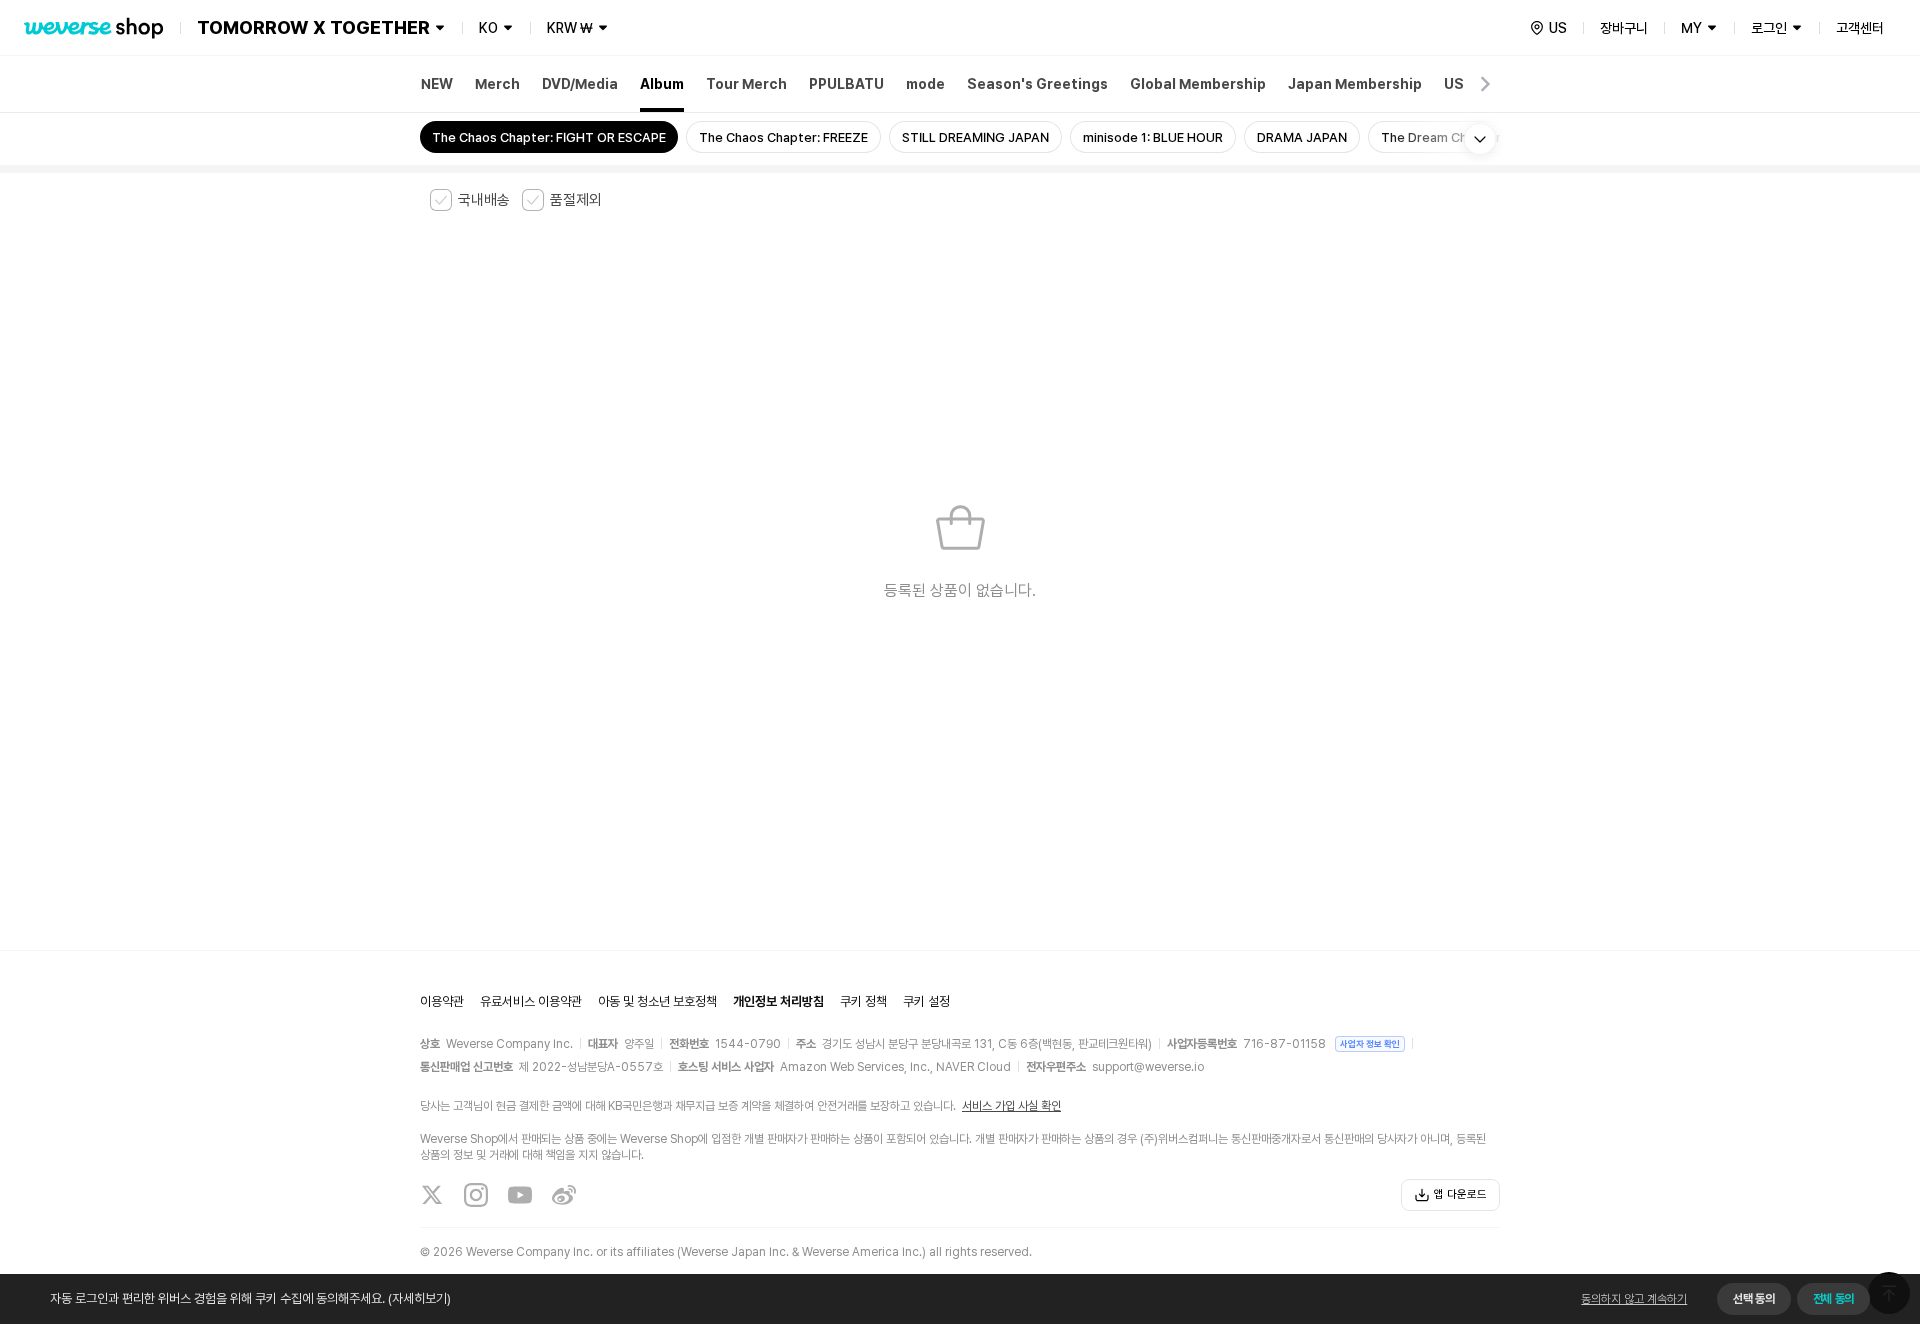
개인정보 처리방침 (778, 1001)
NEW (437, 84)
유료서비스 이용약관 (531, 1001)
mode (925, 84)
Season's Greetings (1037, 84)
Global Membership (1198, 84)
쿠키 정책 (863, 1001)
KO (488, 28)
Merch (497, 84)
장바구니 (1624, 28)
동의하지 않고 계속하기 (1634, 1299)
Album (662, 84)
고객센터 (1860, 28)
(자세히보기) (419, 1298)
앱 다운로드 (1460, 1194)
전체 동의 (1833, 1299)
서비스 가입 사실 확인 (1011, 1106)
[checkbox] (470, 200)
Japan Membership (1355, 84)
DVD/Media (580, 84)
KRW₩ (570, 28)
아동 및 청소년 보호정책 (657, 1001)
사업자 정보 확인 (1370, 1043)
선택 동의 (1753, 1299)
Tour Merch (746, 84)
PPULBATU (846, 84)
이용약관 (442, 1001)
